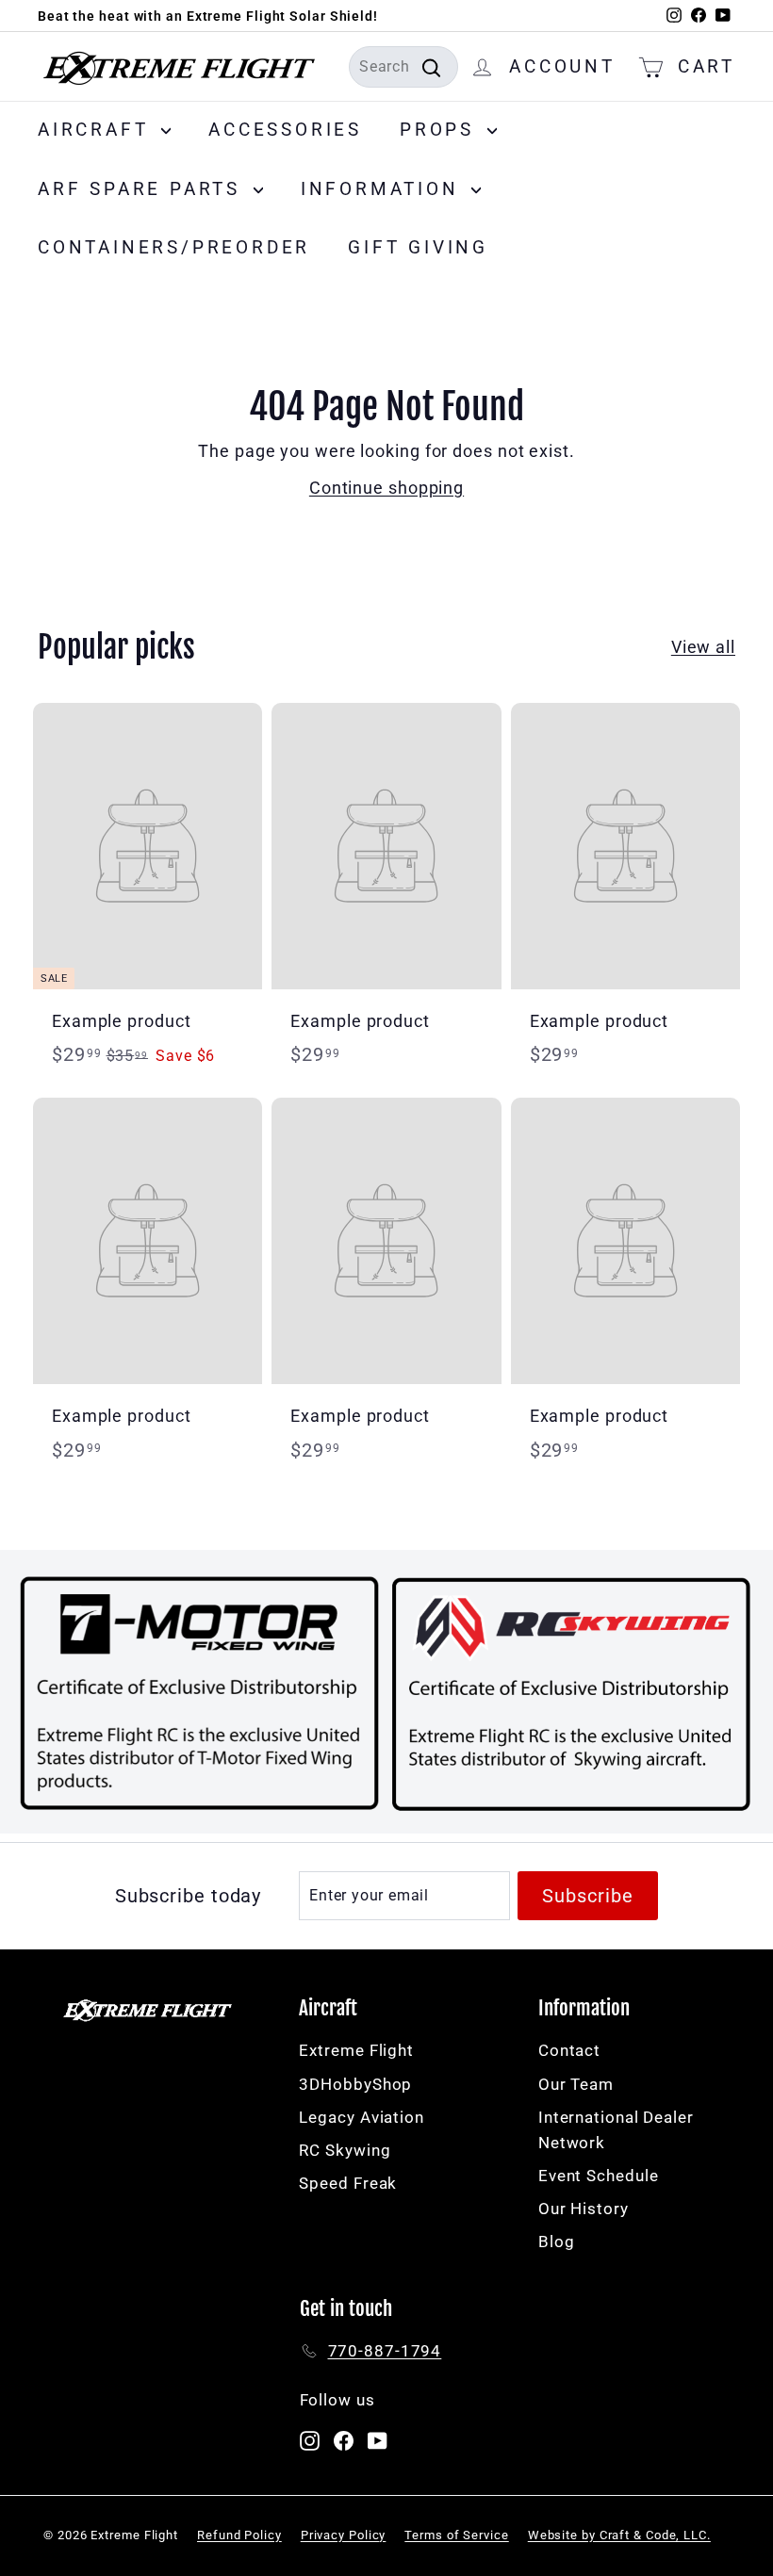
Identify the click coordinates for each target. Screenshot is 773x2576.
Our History (584, 2209)
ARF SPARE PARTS (143, 189)
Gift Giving (418, 247)
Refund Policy (239, 2535)
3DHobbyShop (355, 2084)
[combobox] (403, 67)
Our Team (576, 2084)
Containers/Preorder (174, 247)
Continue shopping (386, 488)
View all (703, 647)
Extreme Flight (356, 2050)
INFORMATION (384, 189)
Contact (569, 2050)
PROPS (441, 130)
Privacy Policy (344, 2535)
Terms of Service (456, 2535)
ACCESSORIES (285, 130)
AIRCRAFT (97, 130)
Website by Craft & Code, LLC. (619, 2535)
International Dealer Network (616, 2130)
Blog (557, 2242)
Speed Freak (348, 2183)
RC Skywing (345, 2150)
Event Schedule (599, 2176)
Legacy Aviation (362, 2117)
